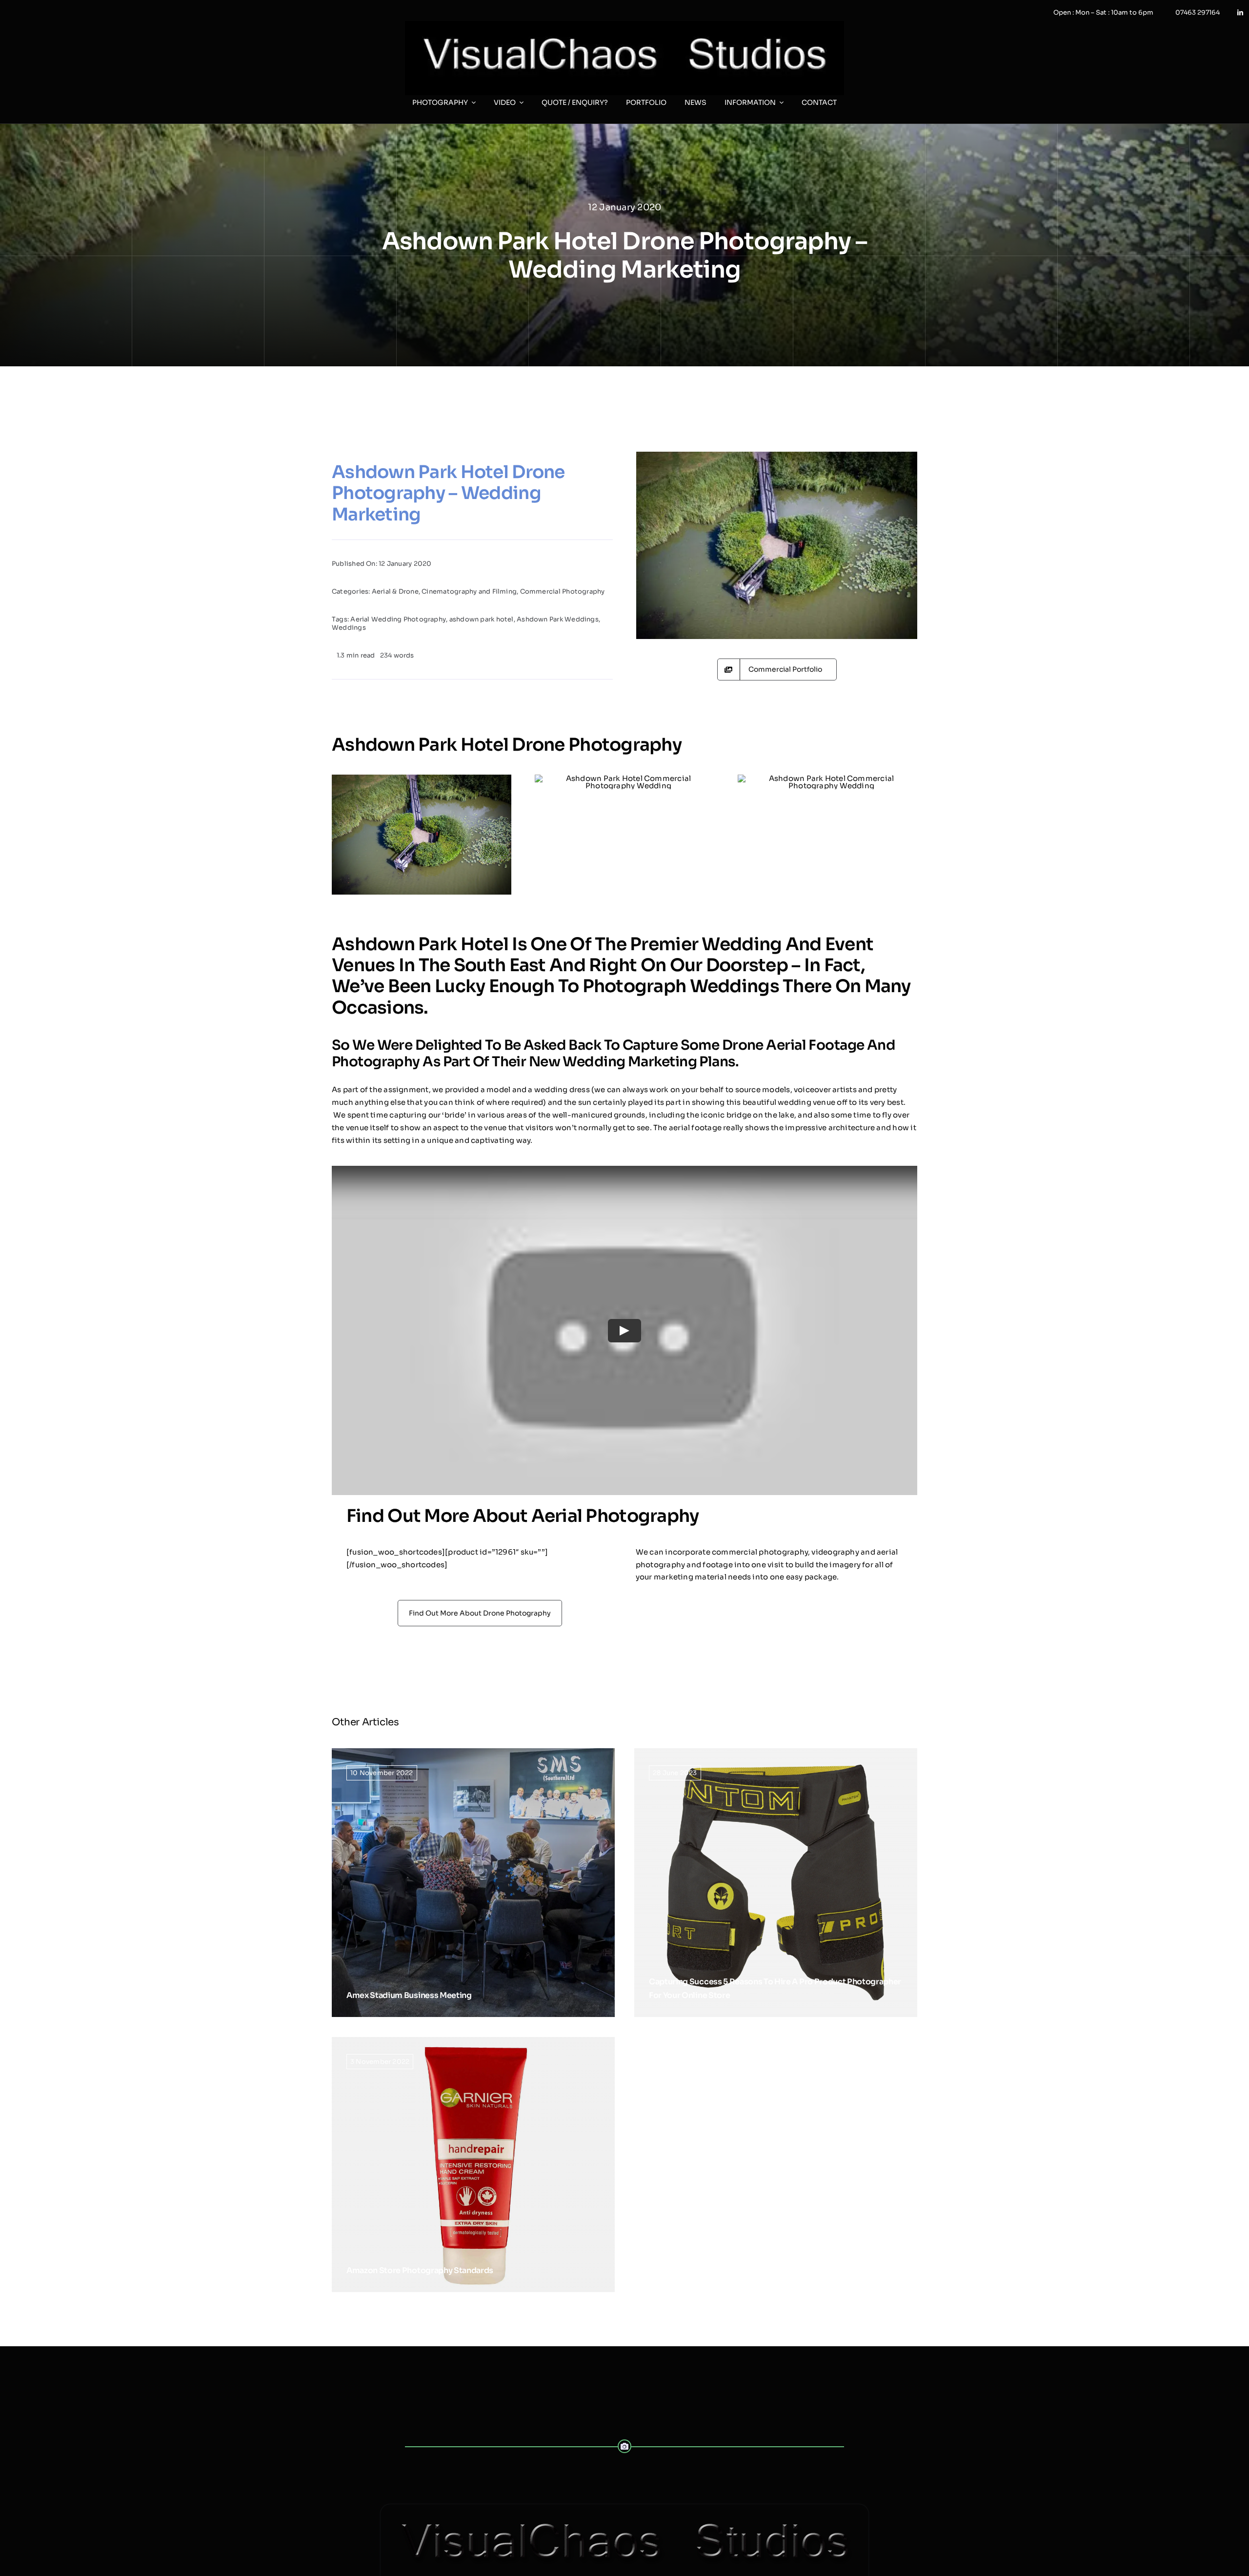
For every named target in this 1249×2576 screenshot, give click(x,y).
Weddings (349, 628)
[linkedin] (1240, 13)
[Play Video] (624, 1331)
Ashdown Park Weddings (558, 619)
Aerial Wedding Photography (398, 619)
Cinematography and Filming (469, 591)
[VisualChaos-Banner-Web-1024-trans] (624, 2508)
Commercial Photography (563, 591)
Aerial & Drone (395, 591)
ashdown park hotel (482, 619)
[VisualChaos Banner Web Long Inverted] (624, 25)
